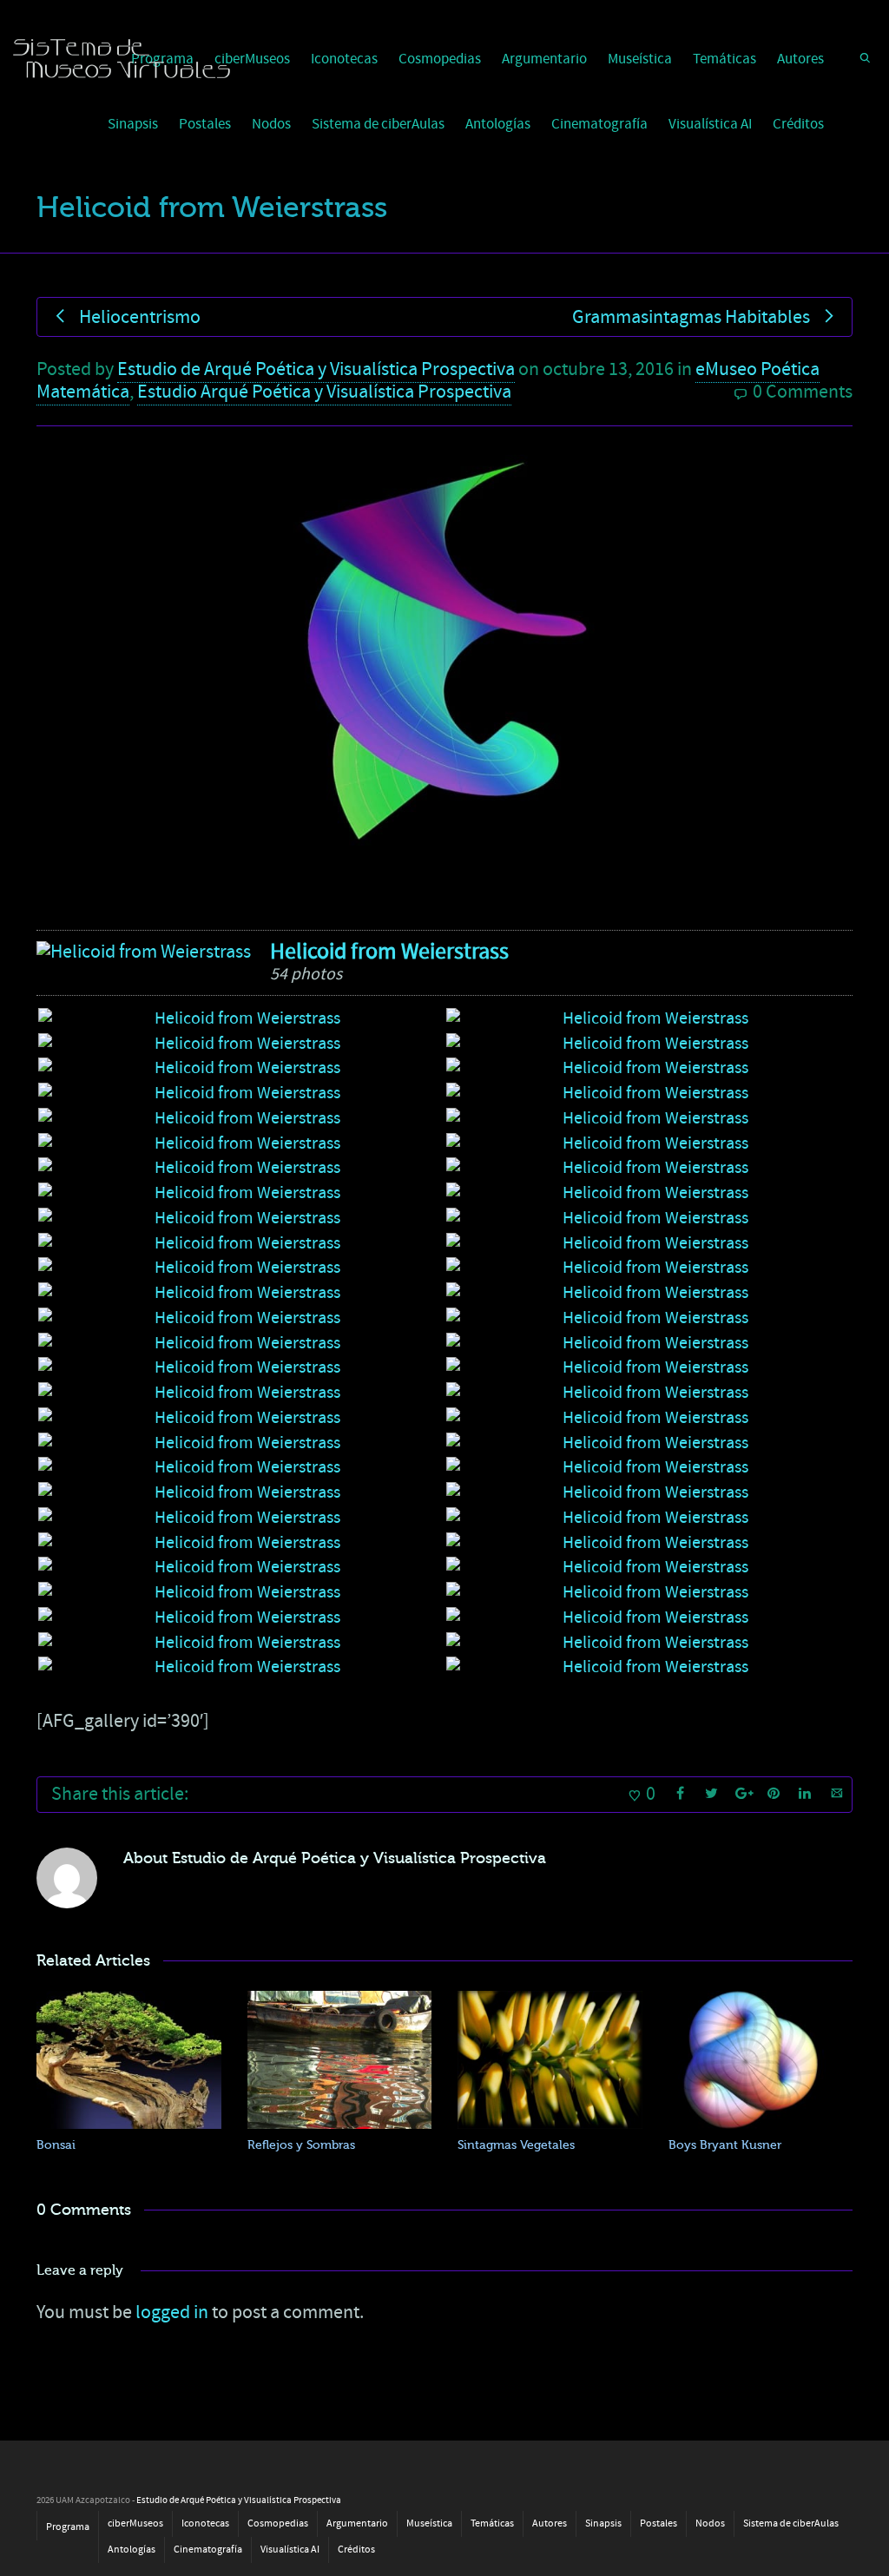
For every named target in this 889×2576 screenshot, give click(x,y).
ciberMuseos (252, 59)
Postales (205, 124)
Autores (800, 59)
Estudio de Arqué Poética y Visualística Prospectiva (316, 369)
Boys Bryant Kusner (725, 2145)
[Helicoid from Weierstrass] (144, 952)
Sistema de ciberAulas (378, 124)
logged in (172, 2312)
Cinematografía (599, 124)
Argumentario (544, 59)
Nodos (271, 124)
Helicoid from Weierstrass (389, 952)
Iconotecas (344, 59)
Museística (640, 59)
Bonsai (56, 2145)
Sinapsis (133, 124)
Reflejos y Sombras (301, 2145)
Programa (68, 2527)
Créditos (798, 124)
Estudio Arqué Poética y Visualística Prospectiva (324, 392)
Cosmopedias (440, 59)
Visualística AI (710, 124)
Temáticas (724, 59)
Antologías (498, 124)
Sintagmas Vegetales (516, 2145)
